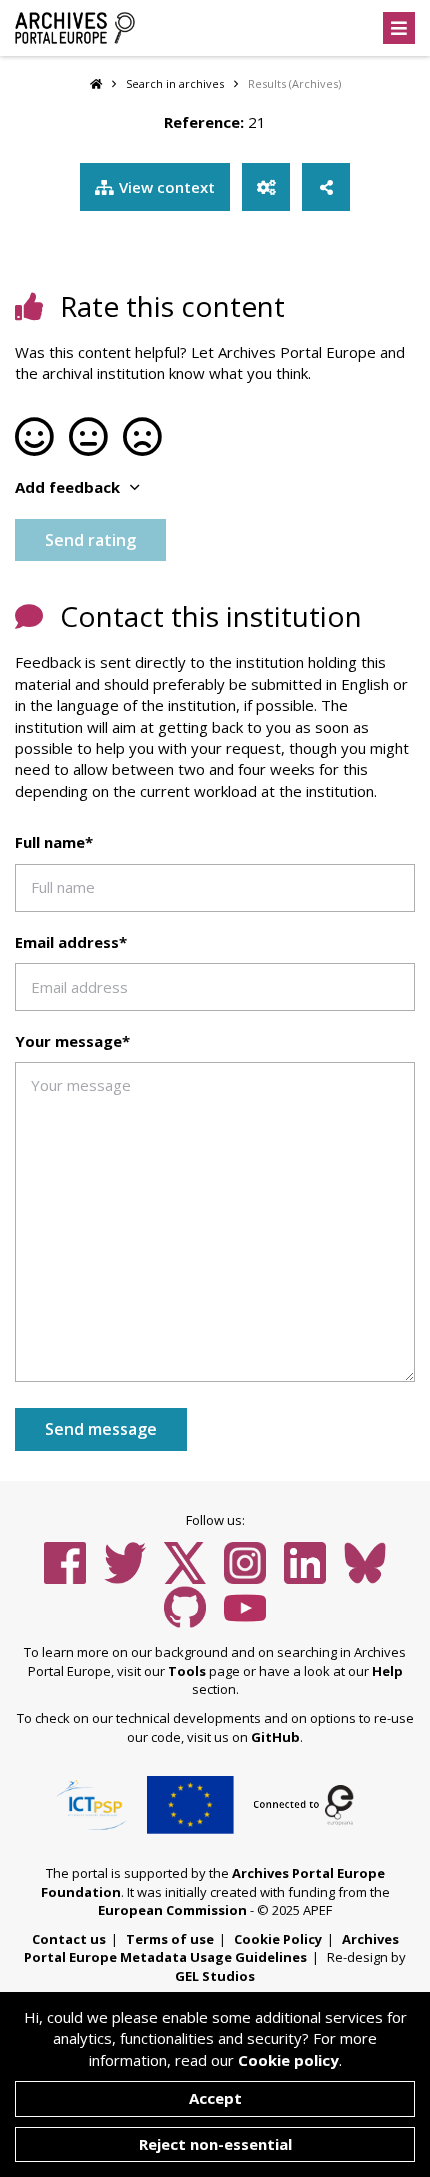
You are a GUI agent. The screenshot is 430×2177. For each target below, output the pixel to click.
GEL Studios (215, 1976)
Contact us (69, 1939)
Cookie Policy (278, 1939)
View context (167, 187)
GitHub (275, 1737)
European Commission (172, 1910)
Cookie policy (288, 2060)
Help (387, 1671)
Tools (187, 1671)
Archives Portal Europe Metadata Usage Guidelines (211, 1948)
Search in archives (175, 83)
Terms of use (170, 1939)
